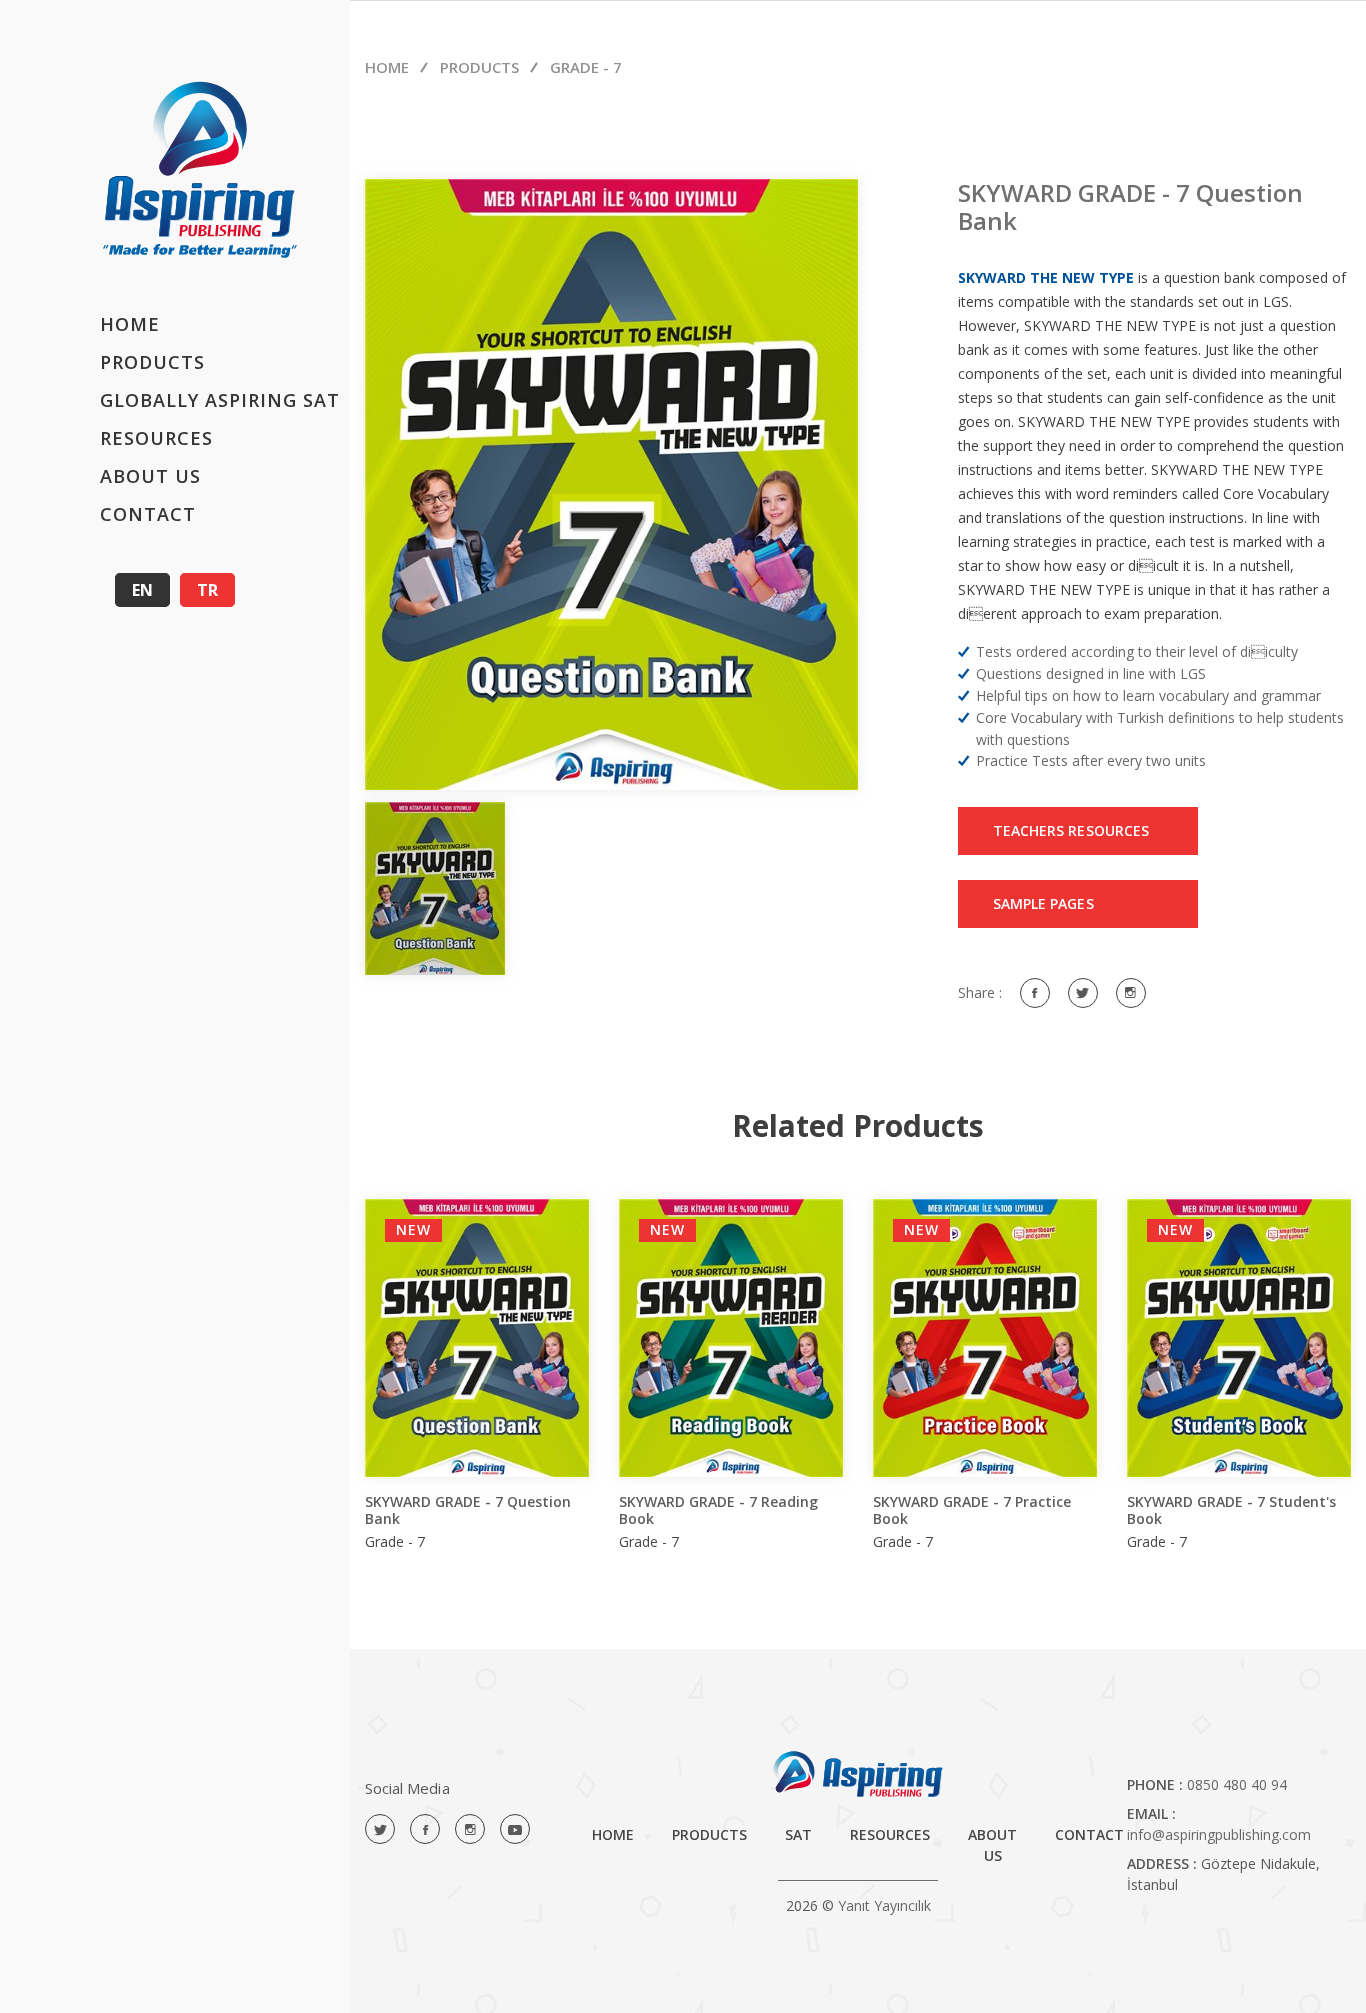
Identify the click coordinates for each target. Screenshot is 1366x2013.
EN (142, 590)
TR (207, 590)
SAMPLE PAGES (1043, 903)
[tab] (435, 888)
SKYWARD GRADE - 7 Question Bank (468, 1510)
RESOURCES (156, 438)
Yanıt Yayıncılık (884, 1905)
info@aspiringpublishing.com (1219, 1834)
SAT (798, 1834)
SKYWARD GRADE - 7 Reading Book (718, 1510)
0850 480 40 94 (1237, 1784)
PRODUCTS (152, 362)
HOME (130, 324)
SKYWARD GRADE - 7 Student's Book (1231, 1510)
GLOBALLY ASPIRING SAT (220, 400)
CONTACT (148, 514)
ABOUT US (150, 476)
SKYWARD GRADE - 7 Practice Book (972, 1510)
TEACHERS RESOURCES (1071, 830)
